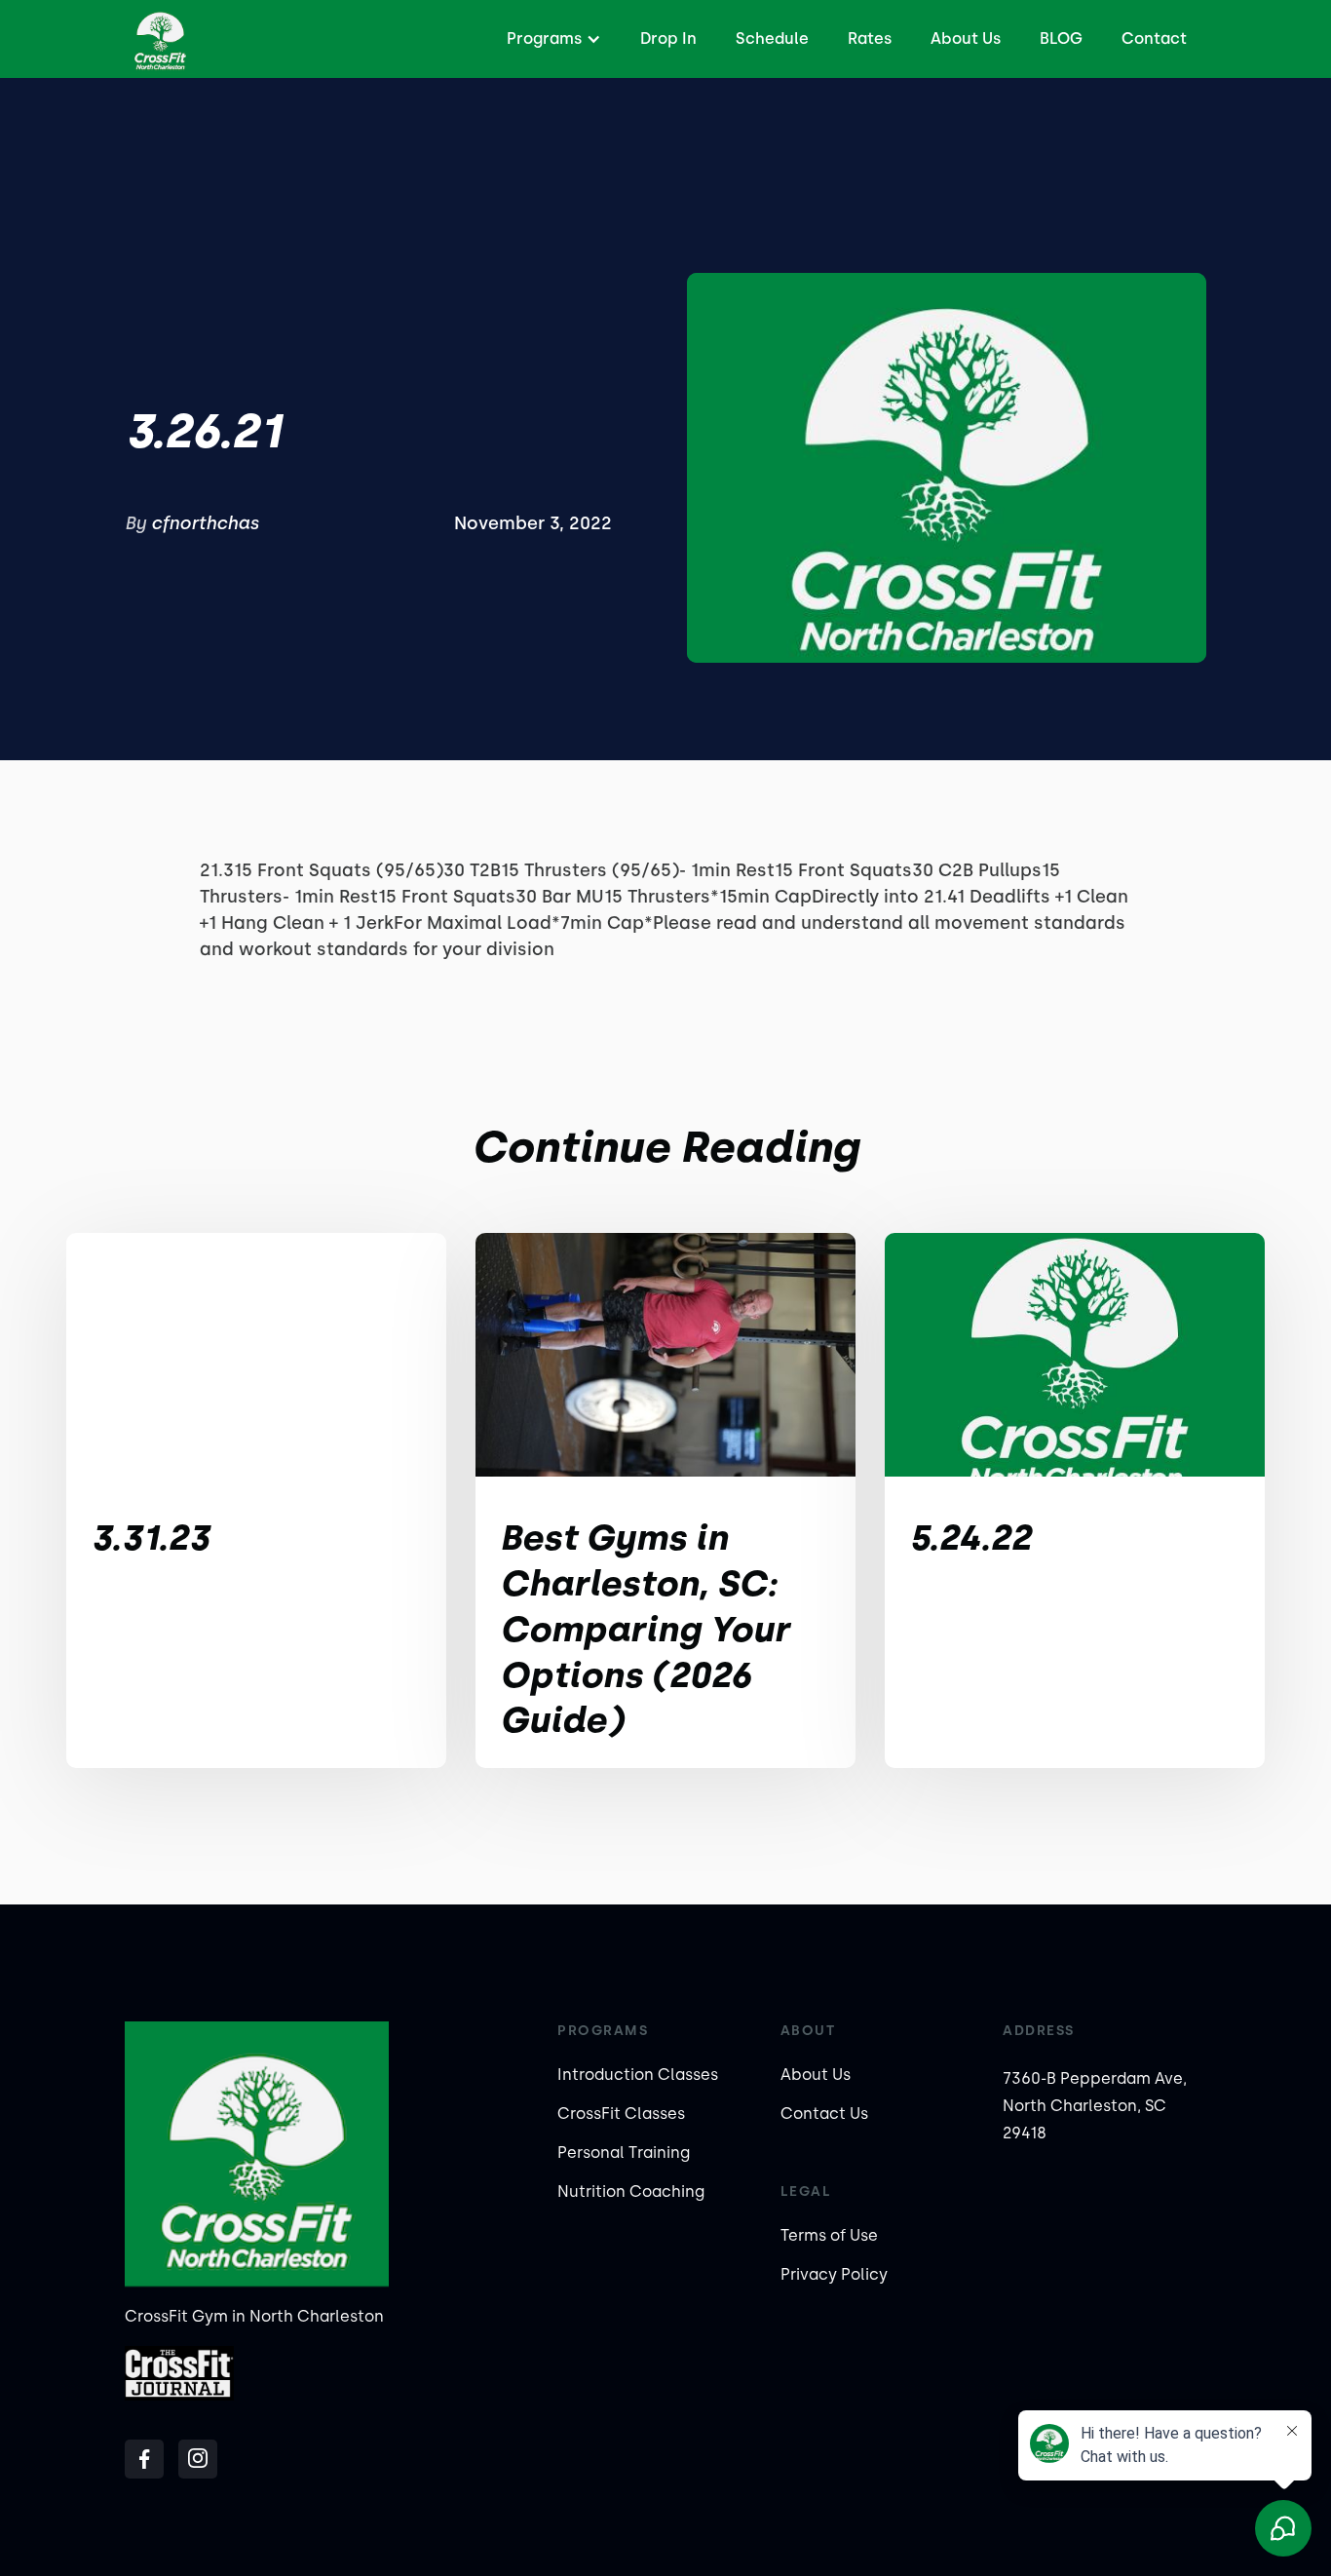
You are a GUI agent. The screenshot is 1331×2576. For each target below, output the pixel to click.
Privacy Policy (834, 2274)
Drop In (668, 38)
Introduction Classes (638, 2075)
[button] (551, 39)
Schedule (772, 38)
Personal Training (624, 2153)
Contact (1154, 38)
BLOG (1061, 38)
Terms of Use (829, 2235)
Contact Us (824, 2114)
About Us (966, 38)
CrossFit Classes (621, 2114)
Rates (870, 38)
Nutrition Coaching (631, 2192)
